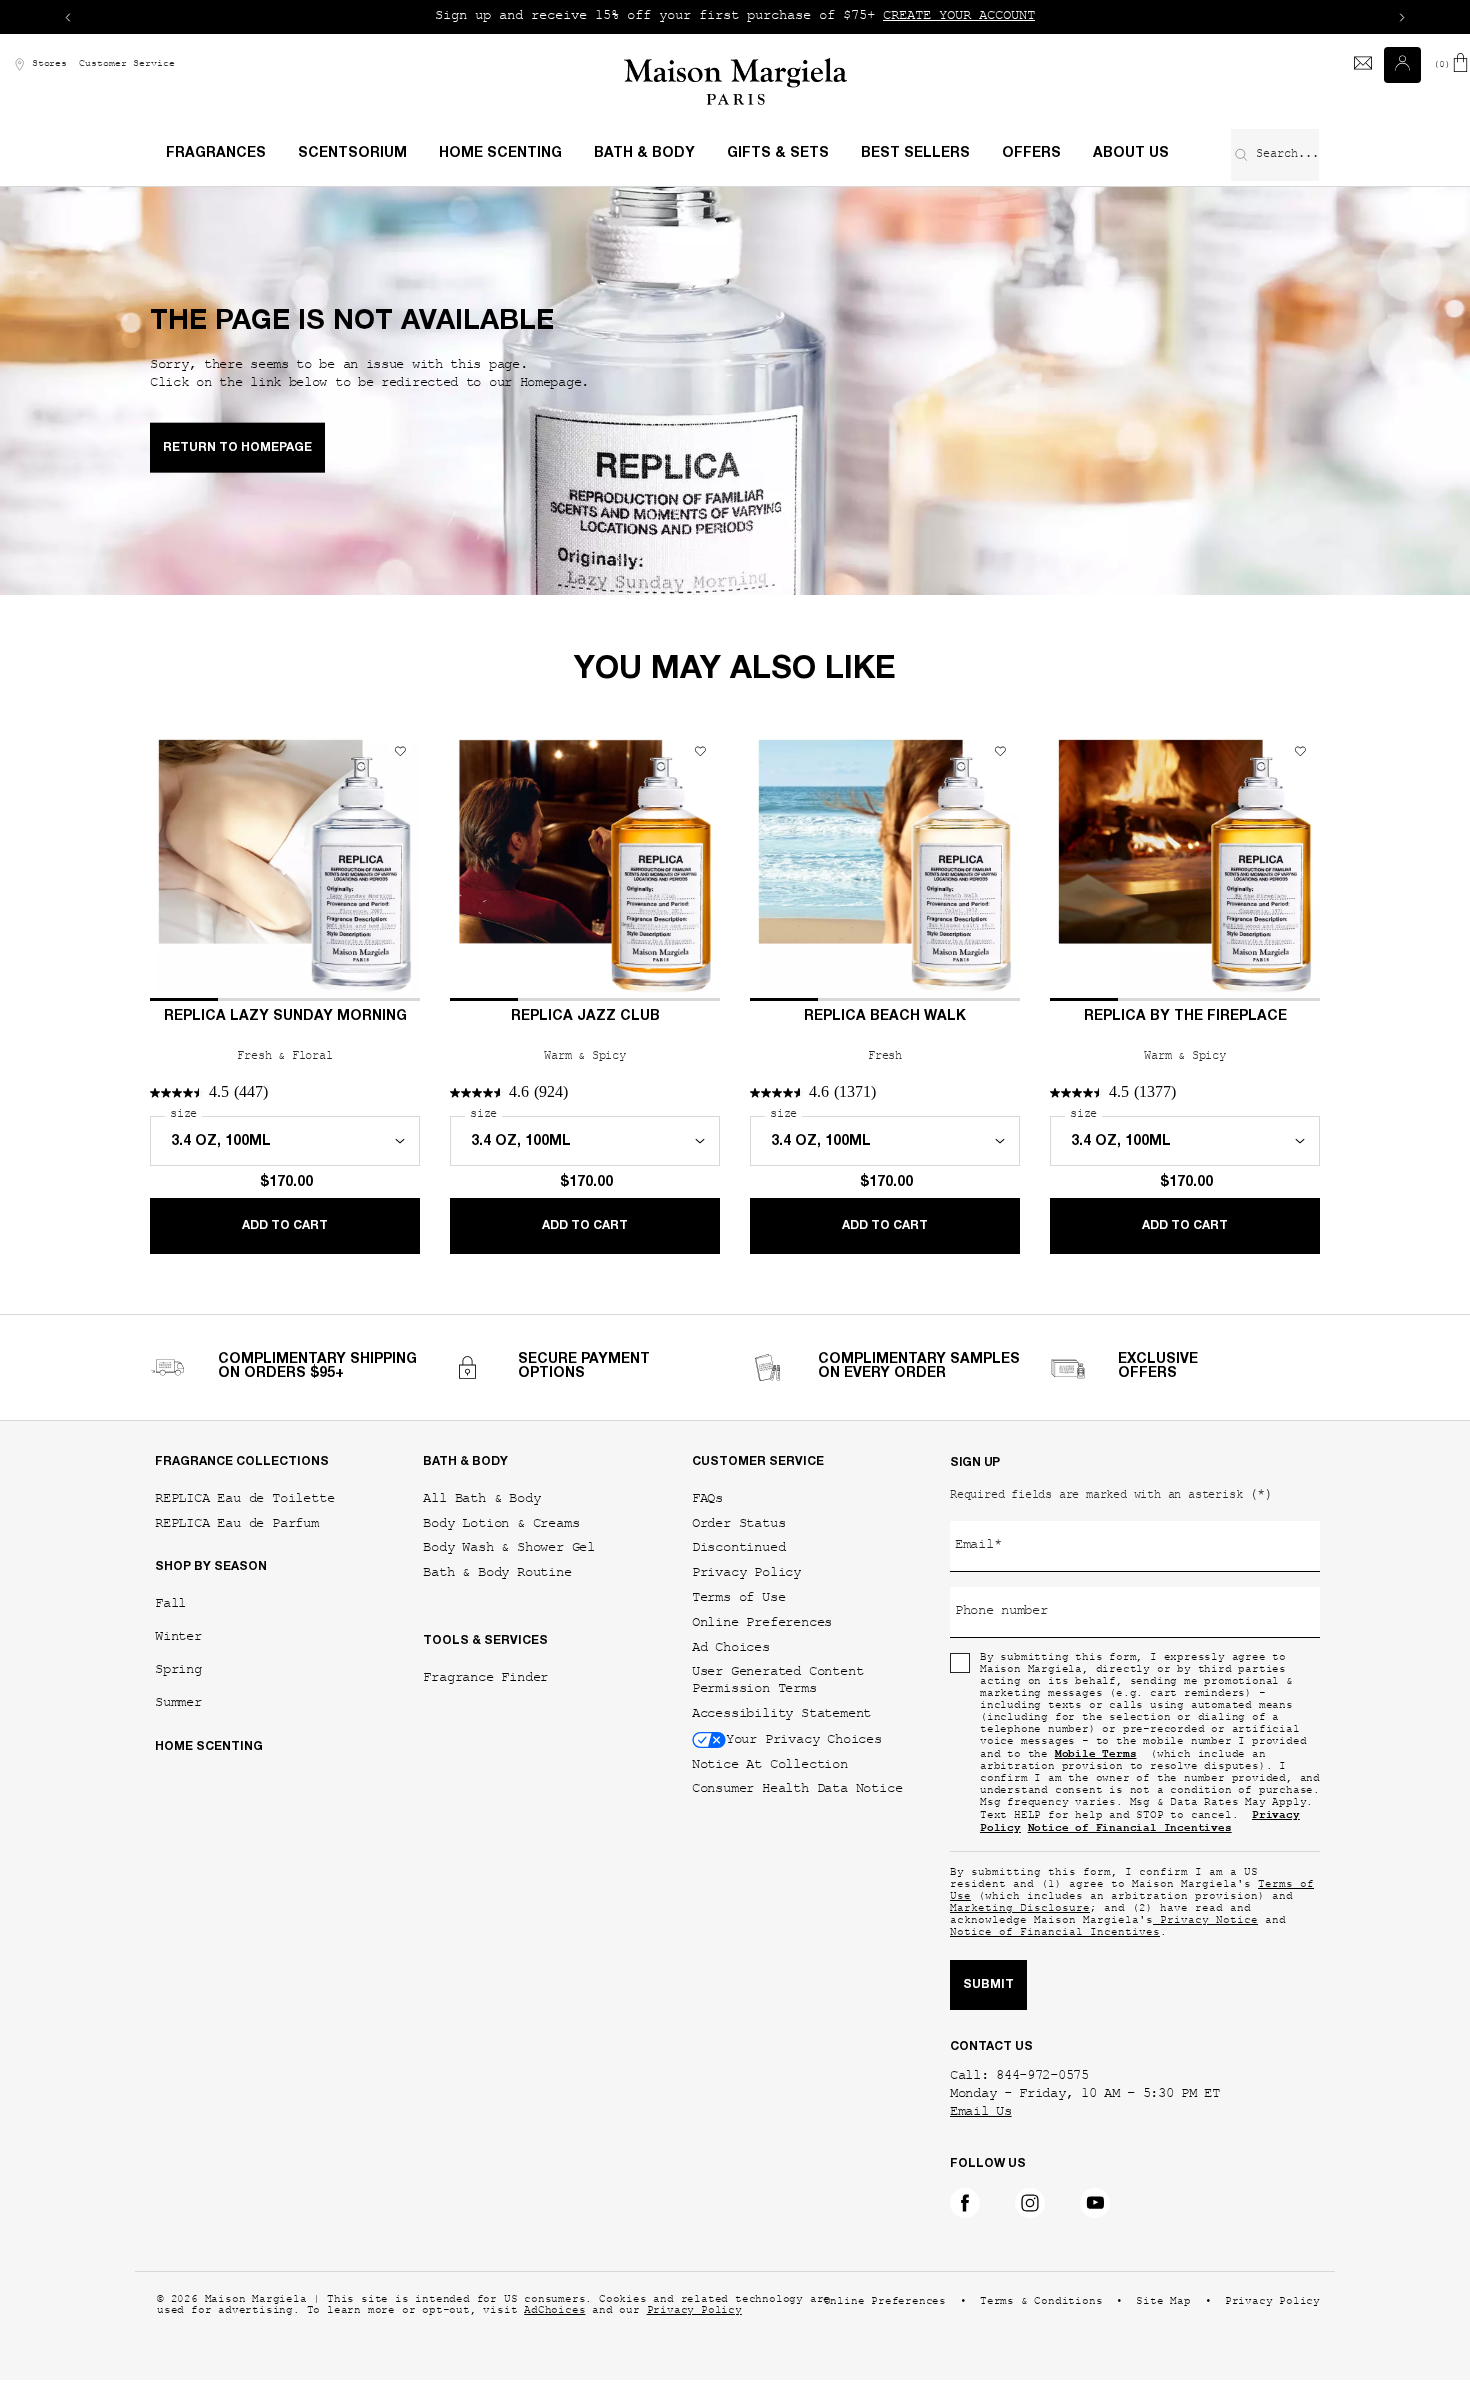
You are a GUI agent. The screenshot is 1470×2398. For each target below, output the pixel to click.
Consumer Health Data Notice (797, 1788)
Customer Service (127, 64)
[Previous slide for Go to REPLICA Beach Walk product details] (767, 866)
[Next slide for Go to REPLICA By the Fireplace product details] (1303, 866)
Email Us (981, 2113)
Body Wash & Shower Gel (509, 1547)
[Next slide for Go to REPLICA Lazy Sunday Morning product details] (403, 866)
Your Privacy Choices (804, 1739)
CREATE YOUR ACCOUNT (959, 17)
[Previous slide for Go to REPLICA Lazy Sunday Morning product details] (167, 866)
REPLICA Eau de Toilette (244, 1498)
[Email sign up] (1363, 65)
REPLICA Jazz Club (585, 1017)
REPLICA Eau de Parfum (237, 1523)
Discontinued (739, 1547)
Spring (178, 1669)
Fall (170, 1603)
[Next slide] (1402, 17)
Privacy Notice (1205, 1921)
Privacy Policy (746, 1572)
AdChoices (554, 2311)
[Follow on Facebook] (965, 2203)
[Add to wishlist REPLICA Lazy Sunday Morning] (400, 751)
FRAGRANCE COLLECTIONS (242, 1462)
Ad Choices (731, 1647)
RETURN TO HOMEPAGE (237, 448)
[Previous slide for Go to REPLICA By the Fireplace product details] (1067, 866)
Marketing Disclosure (1020, 1909)
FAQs (707, 1498)
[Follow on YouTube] (1095, 2203)
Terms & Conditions (1041, 2302)
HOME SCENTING (209, 1747)
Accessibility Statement (781, 1713)
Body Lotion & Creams (501, 1523)
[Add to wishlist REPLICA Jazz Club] (700, 751)
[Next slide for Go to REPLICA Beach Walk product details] (1003, 866)
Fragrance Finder (485, 1677)
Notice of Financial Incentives (1055, 1933)
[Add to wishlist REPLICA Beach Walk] (1000, 751)
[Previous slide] (68, 17)
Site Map (1163, 2302)
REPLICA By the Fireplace (1185, 1017)
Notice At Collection (770, 1764)
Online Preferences (762, 1622)
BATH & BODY (465, 1462)
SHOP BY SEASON (211, 1567)
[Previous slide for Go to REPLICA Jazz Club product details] (467, 866)
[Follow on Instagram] (1030, 2203)
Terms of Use (739, 1597)
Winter (178, 1636)
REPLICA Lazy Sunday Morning (285, 1017)
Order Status (739, 1523)
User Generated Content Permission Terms (778, 1680)
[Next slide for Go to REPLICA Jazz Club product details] (703, 866)
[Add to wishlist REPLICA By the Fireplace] (1300, 751)
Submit (988, 1985)
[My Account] (1404, 65)
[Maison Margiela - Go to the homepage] (735, 81)
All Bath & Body (481, 1498)
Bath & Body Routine (497, 1572)
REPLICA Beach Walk (885, 1017)
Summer (178, 1702)
